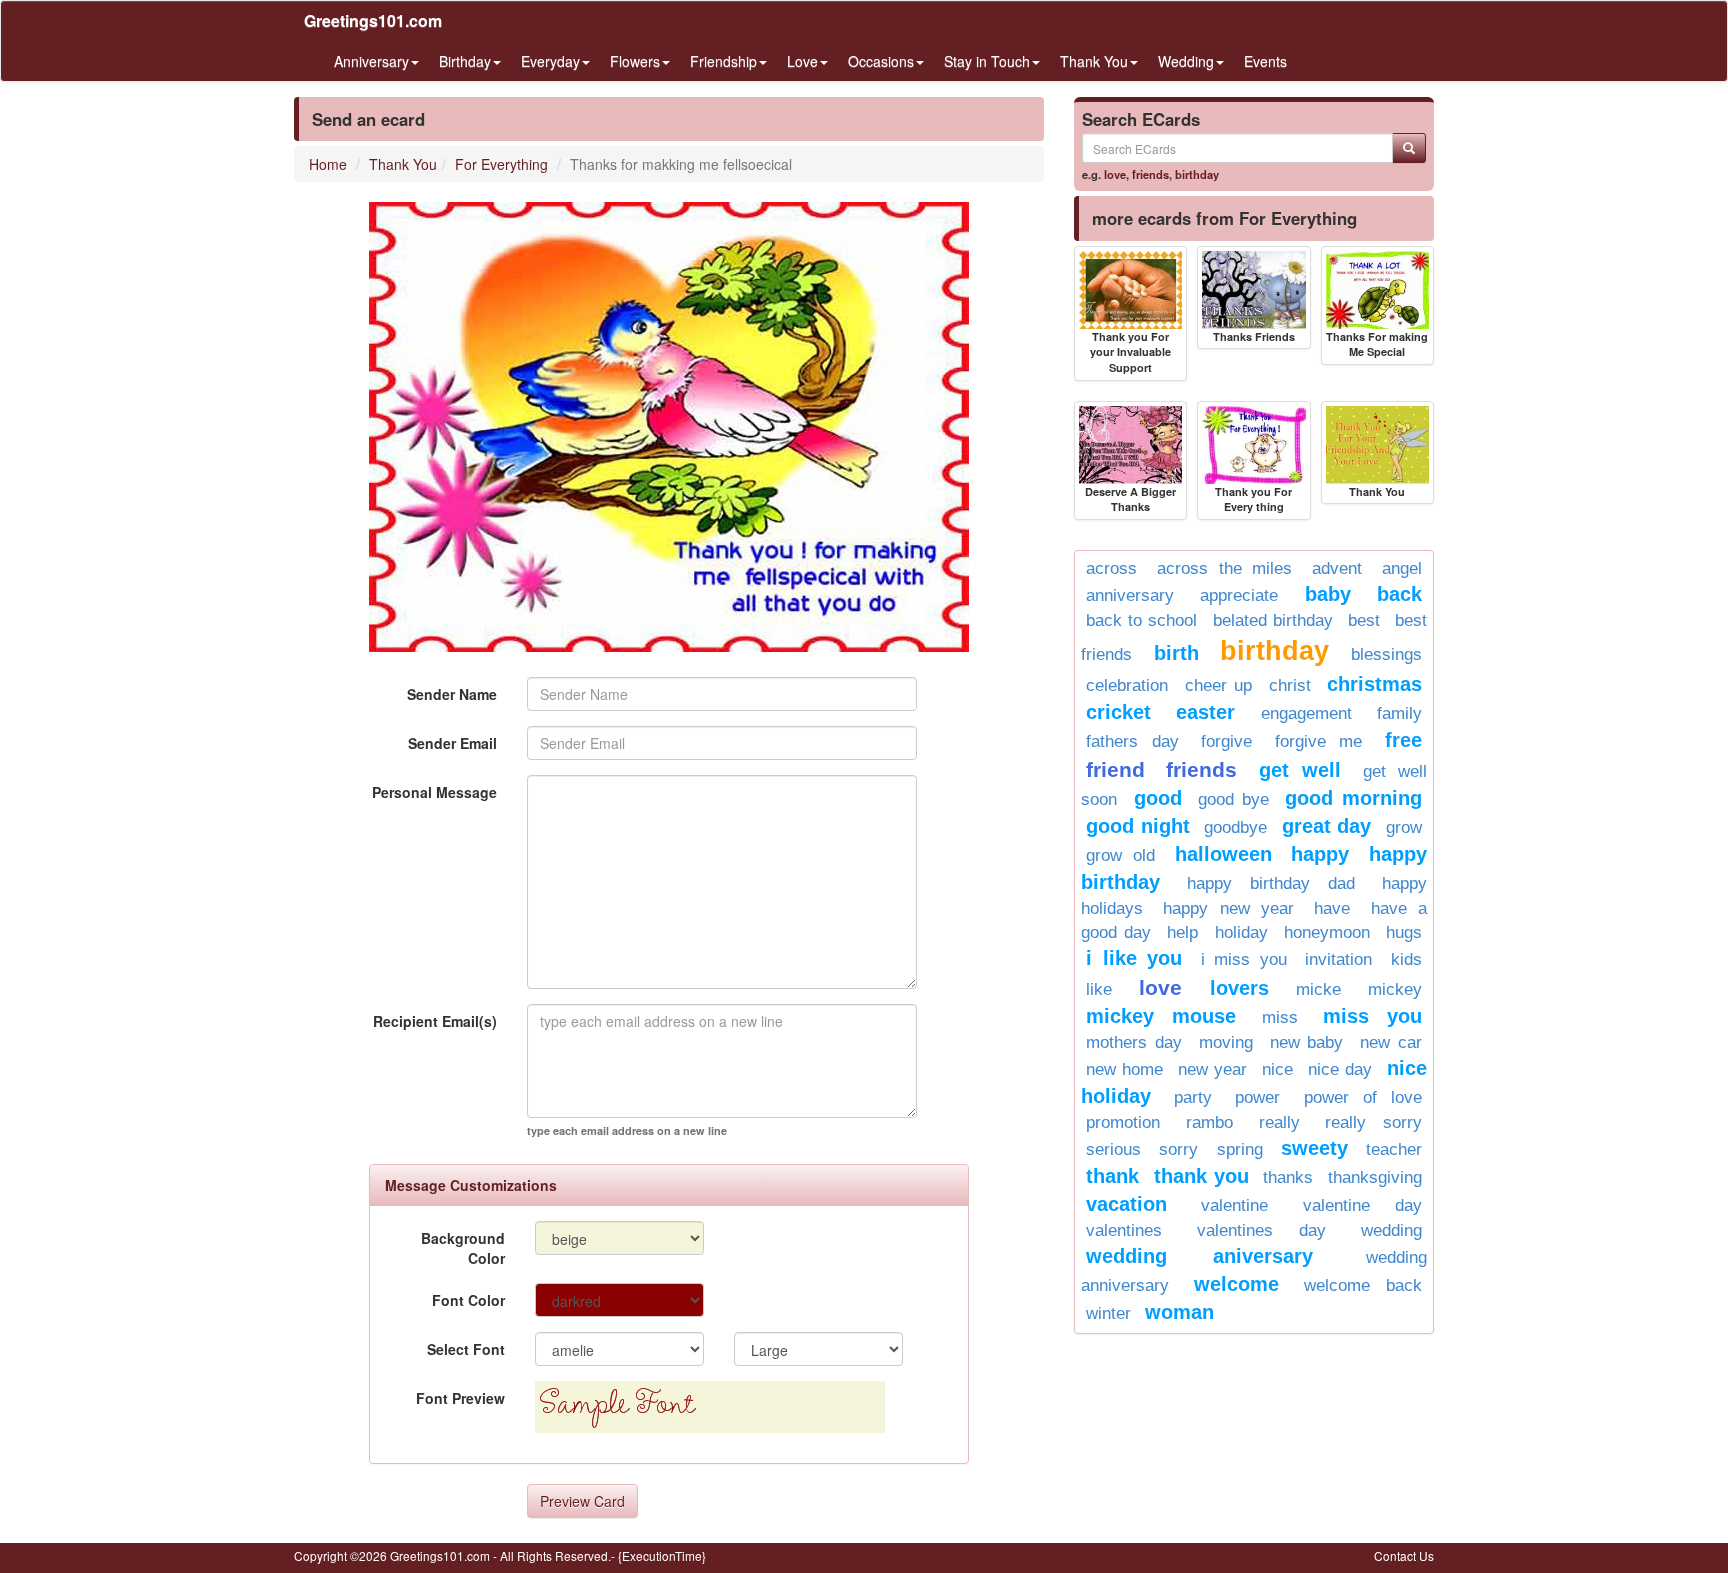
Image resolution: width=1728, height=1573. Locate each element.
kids (1406, 959)
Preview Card (582, 1501)
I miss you (1244, 959)
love (1115, 174)
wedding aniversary (1199, 1256)
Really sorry (1373, 1122)
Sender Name (452, 694)
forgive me (1319, 741)
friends (1150, 174)
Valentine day (1362, 1205)
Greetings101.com (373, 20)
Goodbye (1235, 827)
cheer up (1219, 685)
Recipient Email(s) (435, 1021)
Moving (1226, 1042)
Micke (1318, 989)
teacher (1394, 1149)
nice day (1340, 1069)
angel (1402, 568)
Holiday (1241, 932)
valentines (1124, 1230)
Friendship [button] (723, 61)
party (1193, 1097)
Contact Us (1404, 1555)
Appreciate (1239, 595)
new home (1124, 1069)
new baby (1307, 1042)
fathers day (1132, 741)
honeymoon (1327, 932)
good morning (1353, 798)
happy (1320, 854)
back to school (1141, 620)
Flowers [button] (635, 61)
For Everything (501, 164)
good (1158, 798)
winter (1108, 1313)
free (1403, 740)
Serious (1113, 1149)
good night (1138, 826)
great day (1327, 826)
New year (1212, 1069)
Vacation (1126, 1204)
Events (1265, 61)
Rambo (1209, 1122)
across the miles (1225, 568)
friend (1115, 769)
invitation (1338, 959)
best (1364, 620)
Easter (1205, 712)
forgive (1226, 741)
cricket (1118, 712)
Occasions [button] (881, 61)
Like (1099, 989)
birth (1176, 653)
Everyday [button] (550, 61)
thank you (1201, 1176)
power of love (1363, 1097)
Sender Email (452, 743)
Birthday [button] (465, 61)
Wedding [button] (1186, 61)
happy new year (1228, 908)
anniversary (1130, 595)
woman (1179, 1312)
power (1257, 1097)
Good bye (1233, 799)
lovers (1239, 988)
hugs (1404, 932)
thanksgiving (1375, 1177)
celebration (1127, 685)
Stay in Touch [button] (987, 61)
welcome (1236, 1284)
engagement (1306, 713)
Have (1332, 908)
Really (1279, 1122)
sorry (1178, 1149)
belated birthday (1273, 620)
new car (1391, 1042)
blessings (1386, 654)
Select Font (466, 1349)
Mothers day (1134, 1042)
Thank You (403, 164)
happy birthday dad (1271, 883)
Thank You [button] (1094, 61)
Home (328, 164)
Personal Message (434, 792)
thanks (1288, 1177)
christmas (1374, 684)
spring (1240, 1149)
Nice (1277, 1069)
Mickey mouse (1161, 1016)
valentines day (1261, 1230)
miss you (1372, 1016)
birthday (1197, 174)
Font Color (468, 1300)
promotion (1123, 1122)
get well (1300, 770)
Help (1182, 932)
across (1111, 568)
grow (1404, 827)
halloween (1223, 854)
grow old (1120, 855)
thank (1112, 1176)
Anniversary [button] (371, 61)
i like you (1134, 958)
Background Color (463, 1248)
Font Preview (460, 1398)
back (1399, 594)
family (1399, 713)
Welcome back (1363, 1285)
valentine (1234, 1205)
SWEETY (1314, 1148)
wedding (1391, 1230)
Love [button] (802, 61)
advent (1337, 568)
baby (1328, 594)
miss (1280, 1017)
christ (1290, 685)
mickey (1395, 989)
